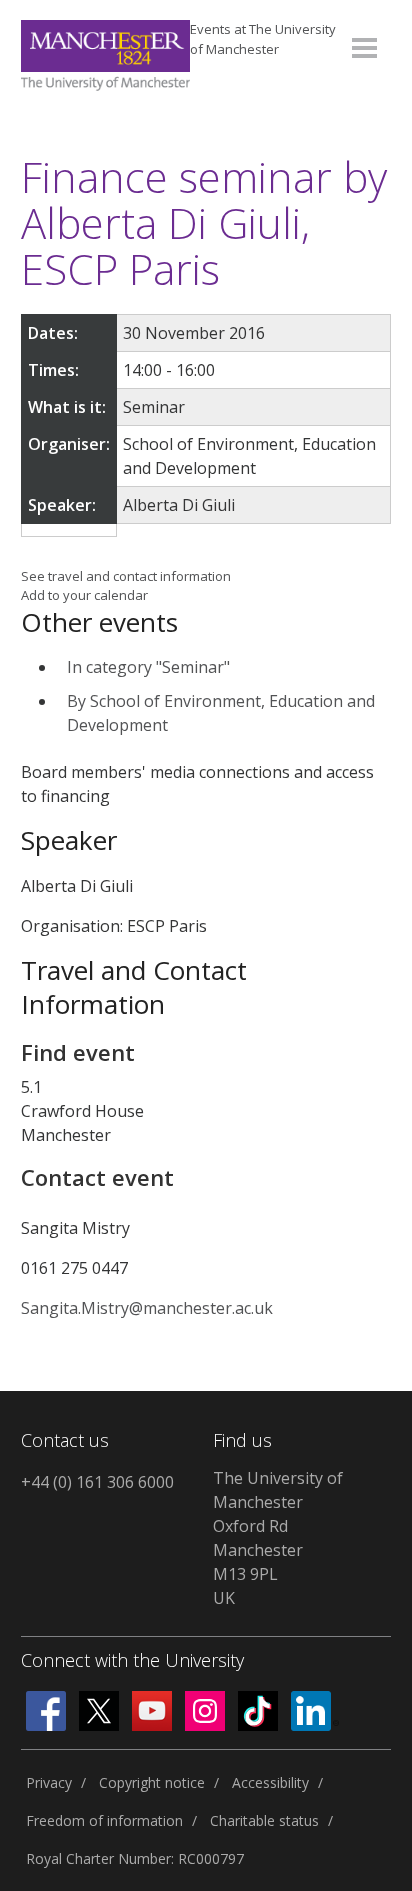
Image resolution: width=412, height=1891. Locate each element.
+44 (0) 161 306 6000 (97, 1482)
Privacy (49, 1782)
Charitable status (264, 1820)
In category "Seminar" (148, 667)
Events (263, 39)
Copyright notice (152, 1782)
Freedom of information (104, 1820)
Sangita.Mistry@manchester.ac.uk (147, 1308)
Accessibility (270, 1782)
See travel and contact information (126, 576)
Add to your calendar (84, 595)
